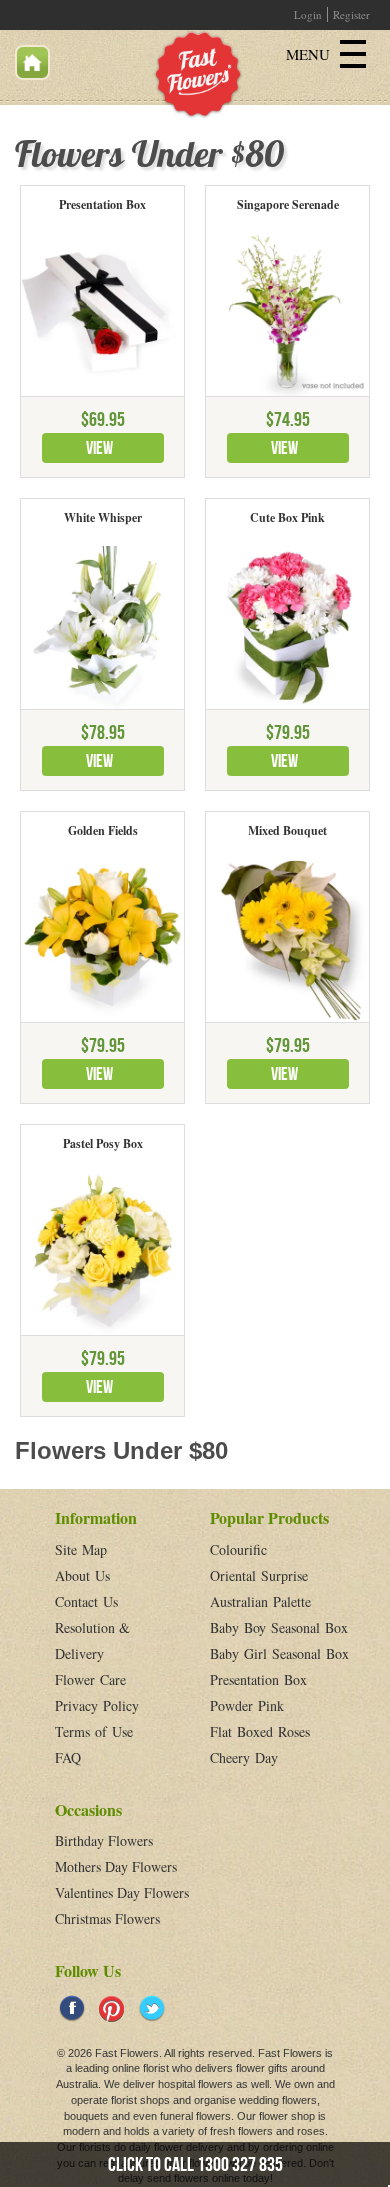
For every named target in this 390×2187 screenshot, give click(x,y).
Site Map (81, 1549)
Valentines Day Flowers (122, 1892)
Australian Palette (260, 1601)
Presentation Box (258, 1679)
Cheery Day (244, 1757)
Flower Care (90, 1679)
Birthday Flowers (104, 1840)
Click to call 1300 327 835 (195, 2164)
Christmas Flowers (107, 1918)
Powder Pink (247, 1705)
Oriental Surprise (259, 1575)
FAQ (68, 1757)
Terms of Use (94, 1731)
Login (308, 14)
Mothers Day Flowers (116, 1866)
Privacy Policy (97, 1705)
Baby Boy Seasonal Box (279, 1627)
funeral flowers (195, 2116)
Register (351, 14)
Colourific (238, 1549)
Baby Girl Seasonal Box (279, 1653)
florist (156, 2068)
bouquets (86, 2116)
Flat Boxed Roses (260, 1731)
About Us (82, 1575)
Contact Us (86, 1601)
